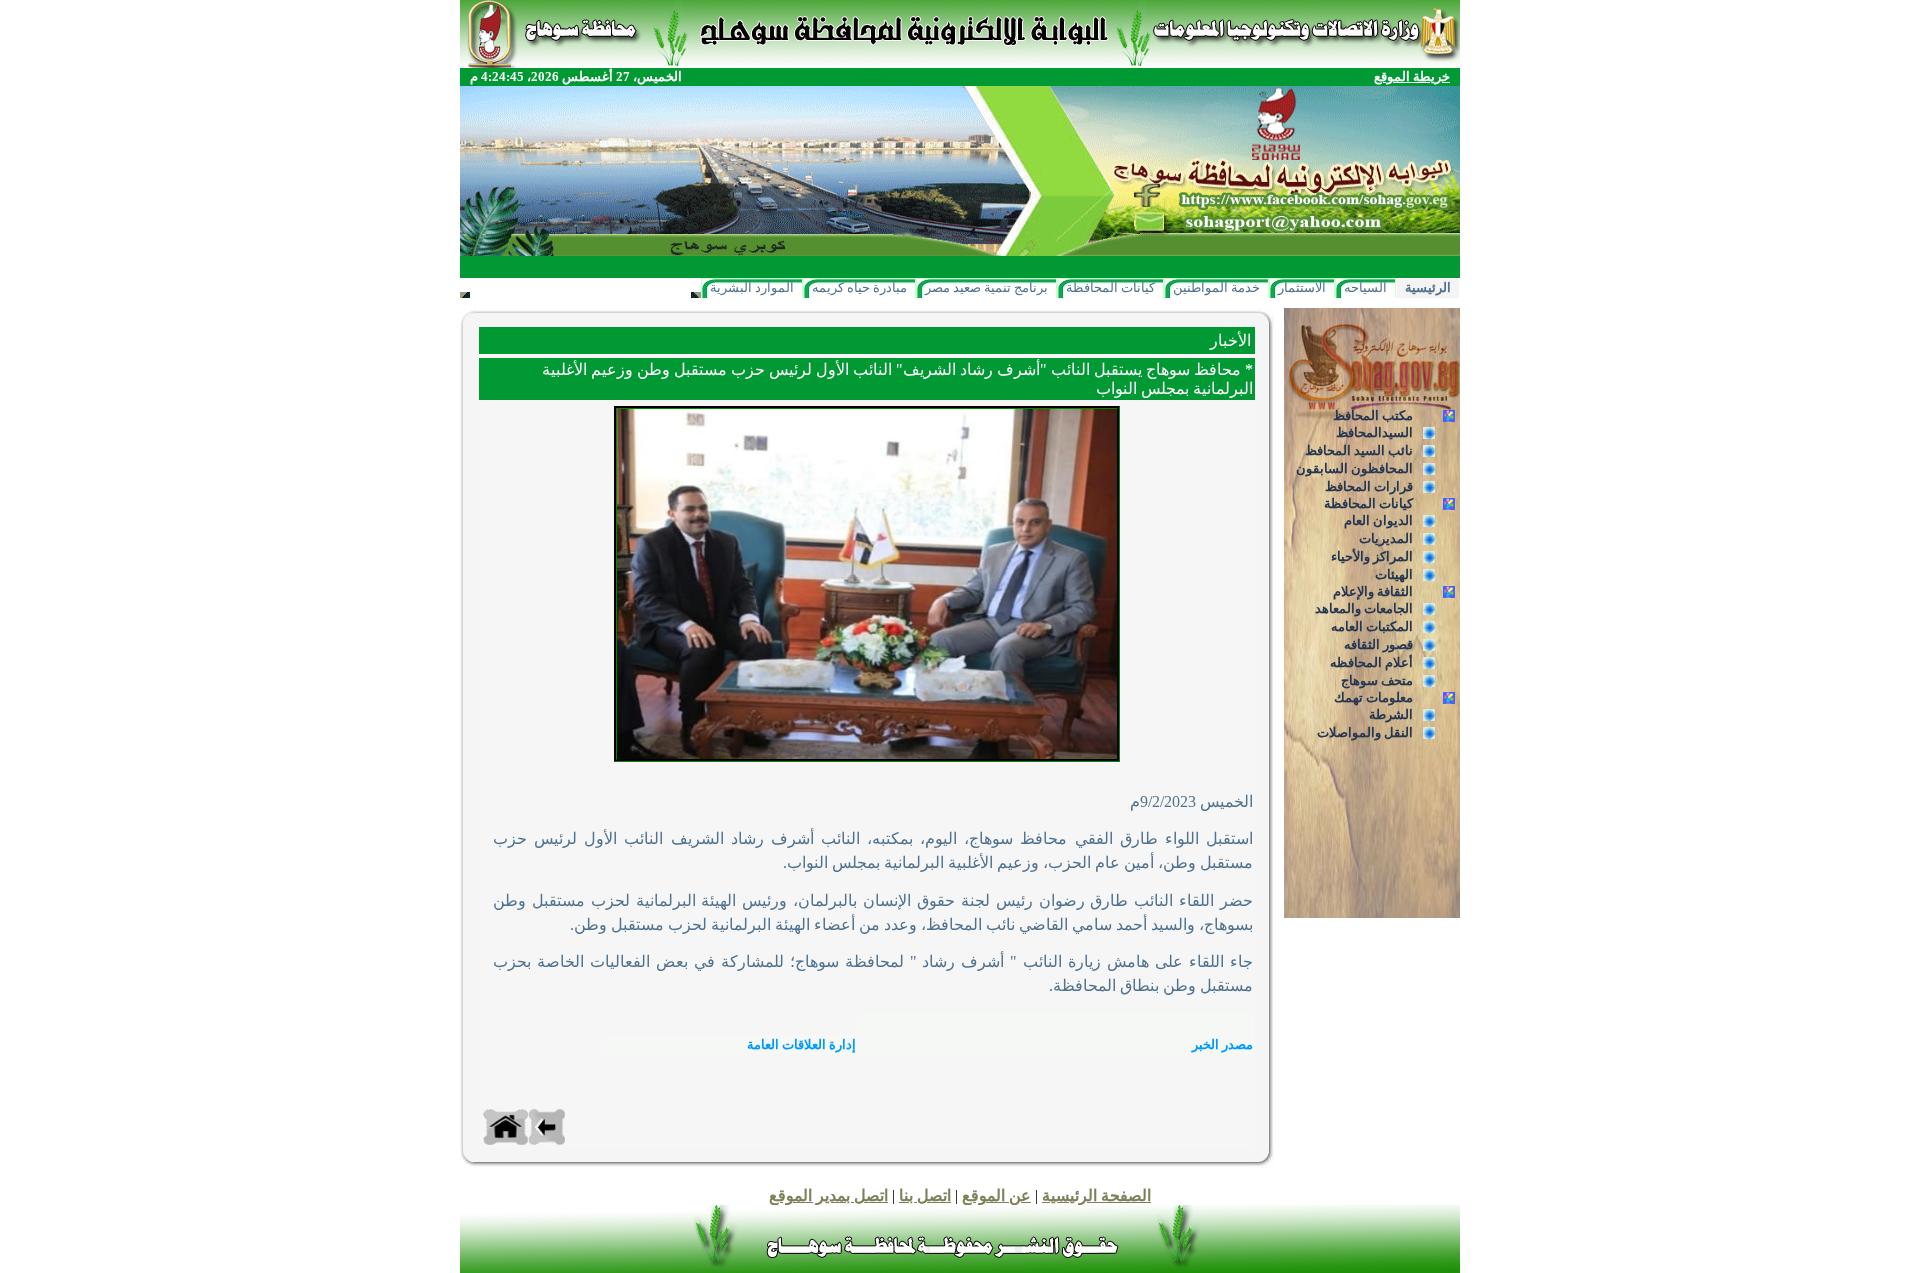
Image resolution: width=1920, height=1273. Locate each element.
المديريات (1386, 538)
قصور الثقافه (1378, 644)
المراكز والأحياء (1372, 556)
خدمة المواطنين (1216, 287)
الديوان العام (1378, 520)
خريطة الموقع (1412, 76)
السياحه (1365, 287)
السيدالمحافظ (1374, 432)
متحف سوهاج (1377, 680)
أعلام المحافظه (1371, 662)
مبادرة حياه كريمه (859, 287)
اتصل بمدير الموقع (828, 1195)
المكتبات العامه (1372, 626)
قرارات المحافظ (1369, 486)
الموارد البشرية (752, 287)
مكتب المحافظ (1373, 415)
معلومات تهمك (1373, 697)
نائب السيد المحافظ (1359, 450)
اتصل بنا (925, 1195)
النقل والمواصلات (1365, 732)
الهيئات (1394, 574)
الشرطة (1391, 714)
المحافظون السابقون (1354, 468)
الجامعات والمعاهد (1364, 608)
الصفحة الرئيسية (1096, 1195)
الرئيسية (1428, 287)
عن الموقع (996, 1195)
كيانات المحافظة (1110, 287)
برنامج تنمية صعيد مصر (986, 287)
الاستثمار (1302, 287)
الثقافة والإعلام (1373, 591)
